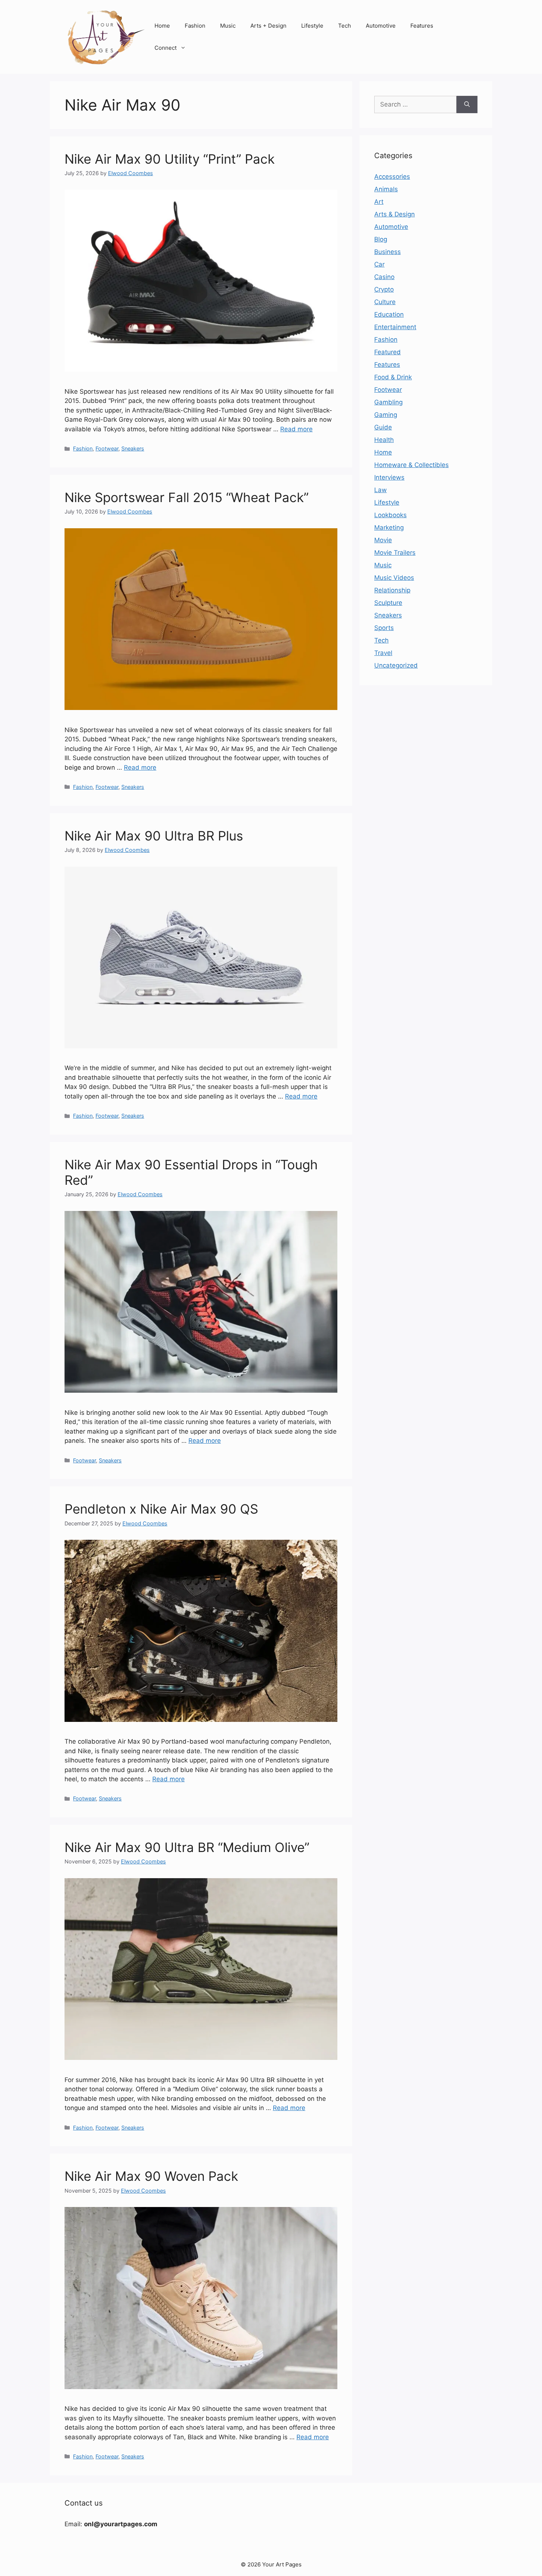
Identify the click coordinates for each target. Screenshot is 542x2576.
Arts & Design (395, 214)
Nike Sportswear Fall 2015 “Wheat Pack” (187, 497)
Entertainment (395, 327)
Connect (166, 48)
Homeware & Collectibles (411, 465)
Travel (383, 653)
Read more (296, 429)
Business (388, 252)
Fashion (195, 26)
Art (379, 202)
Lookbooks (390, 515)
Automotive (381, 26)
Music (228, 26)
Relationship (392, 590)
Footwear (107, 448)
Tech (345, 26)
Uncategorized (396, 665)
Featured (388, 352)
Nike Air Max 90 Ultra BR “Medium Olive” (187, 1847)
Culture (385, 302)
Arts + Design (268, 26)
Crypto (384, 289)
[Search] (467, 105)
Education (389, 314)
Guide (383, 427)
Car (379, 264)
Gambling (388, 402)
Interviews (389, 477)
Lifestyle (312, 26)
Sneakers (133, 448)
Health (384, 440)
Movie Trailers (395, 553)
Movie (383, 540)
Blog (381, 239)
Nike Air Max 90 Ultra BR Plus (154, 836)
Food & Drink (393, 377)
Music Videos (394, 578)
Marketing (389, 528)
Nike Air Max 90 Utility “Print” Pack (170, 159)
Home (162, 26)
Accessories (392, 177)
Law (381, 490)
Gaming (386, 415)
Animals (386, 189)
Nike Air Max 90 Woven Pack (151, 2176)
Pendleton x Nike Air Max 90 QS (161, 1509)
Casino (384, 277)
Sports (384, 628)
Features (422, 26)
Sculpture (388, 603)
